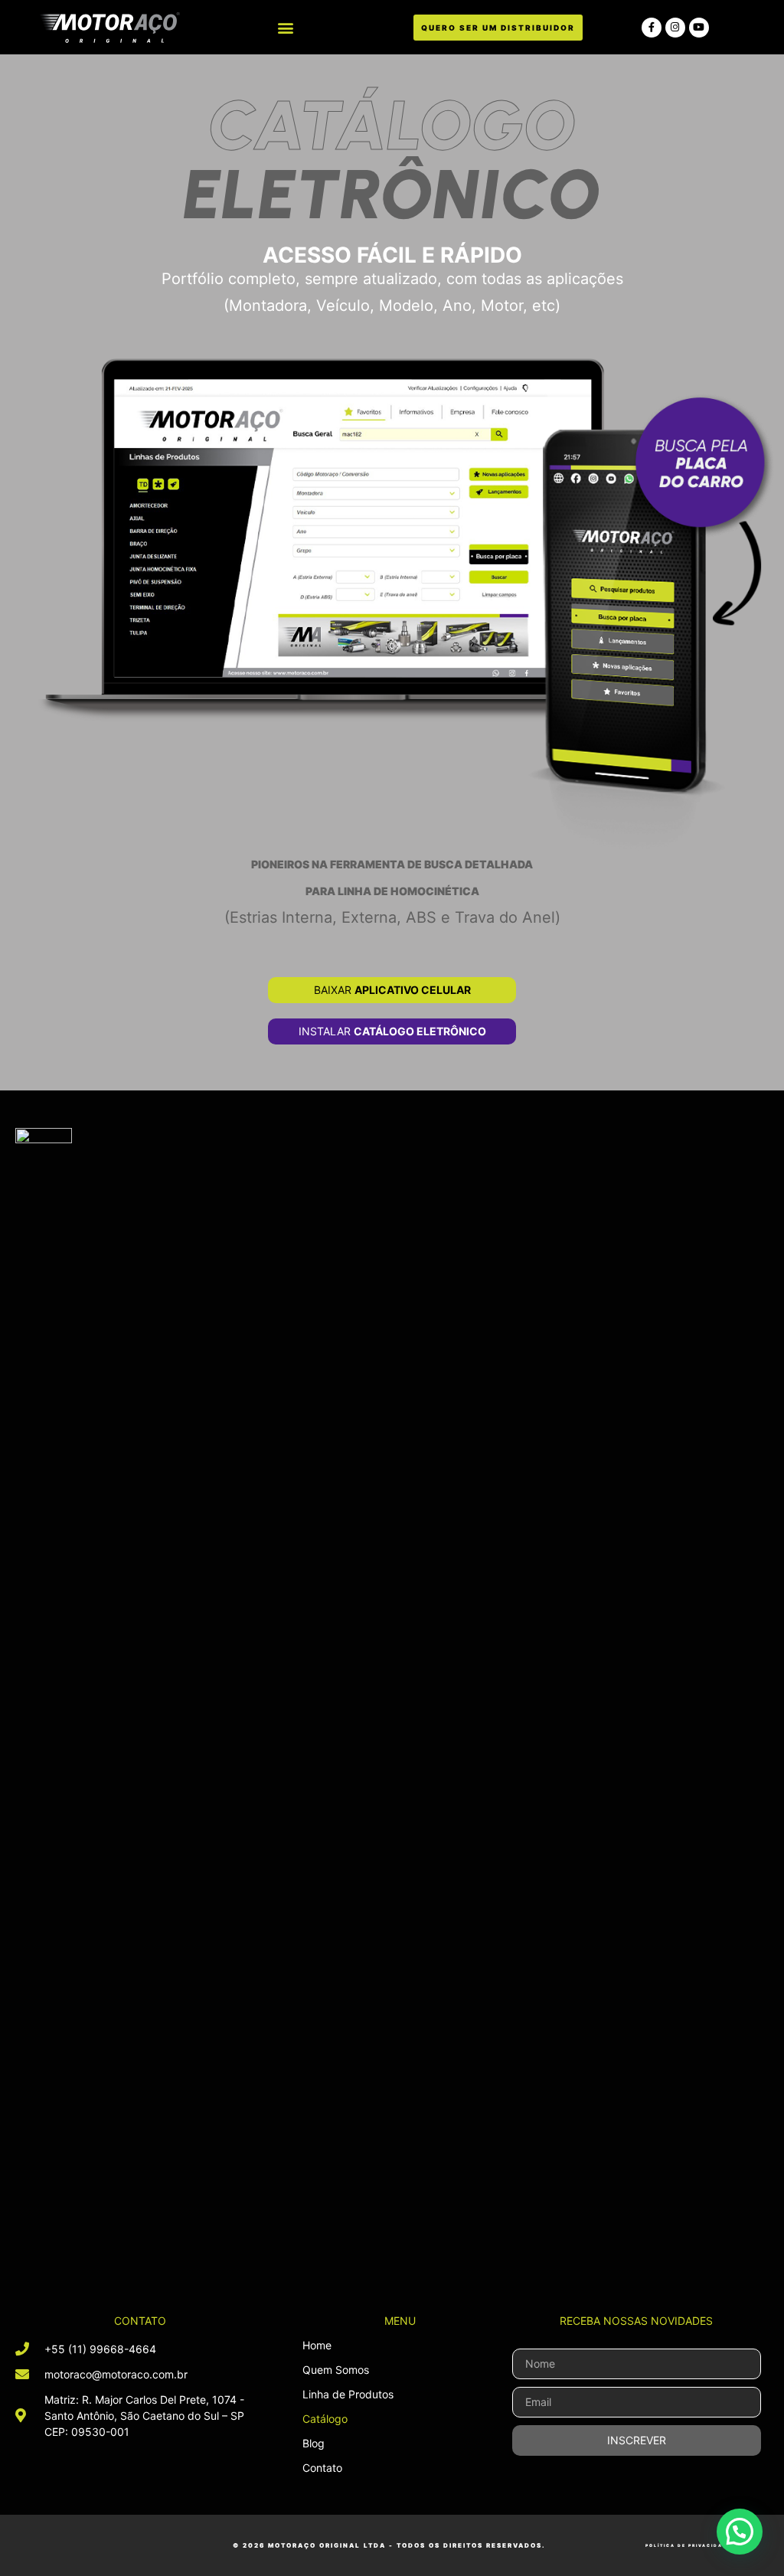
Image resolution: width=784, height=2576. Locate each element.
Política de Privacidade (688, 2545)
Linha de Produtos (348, 2394)
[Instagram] (675, 28)
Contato (322, 2468)
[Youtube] (699, 28)
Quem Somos (336, 2370)
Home (317, 2345)
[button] (286, 27)
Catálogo (325, 2419)
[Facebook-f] (652, 28)
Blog (314, 2443)
